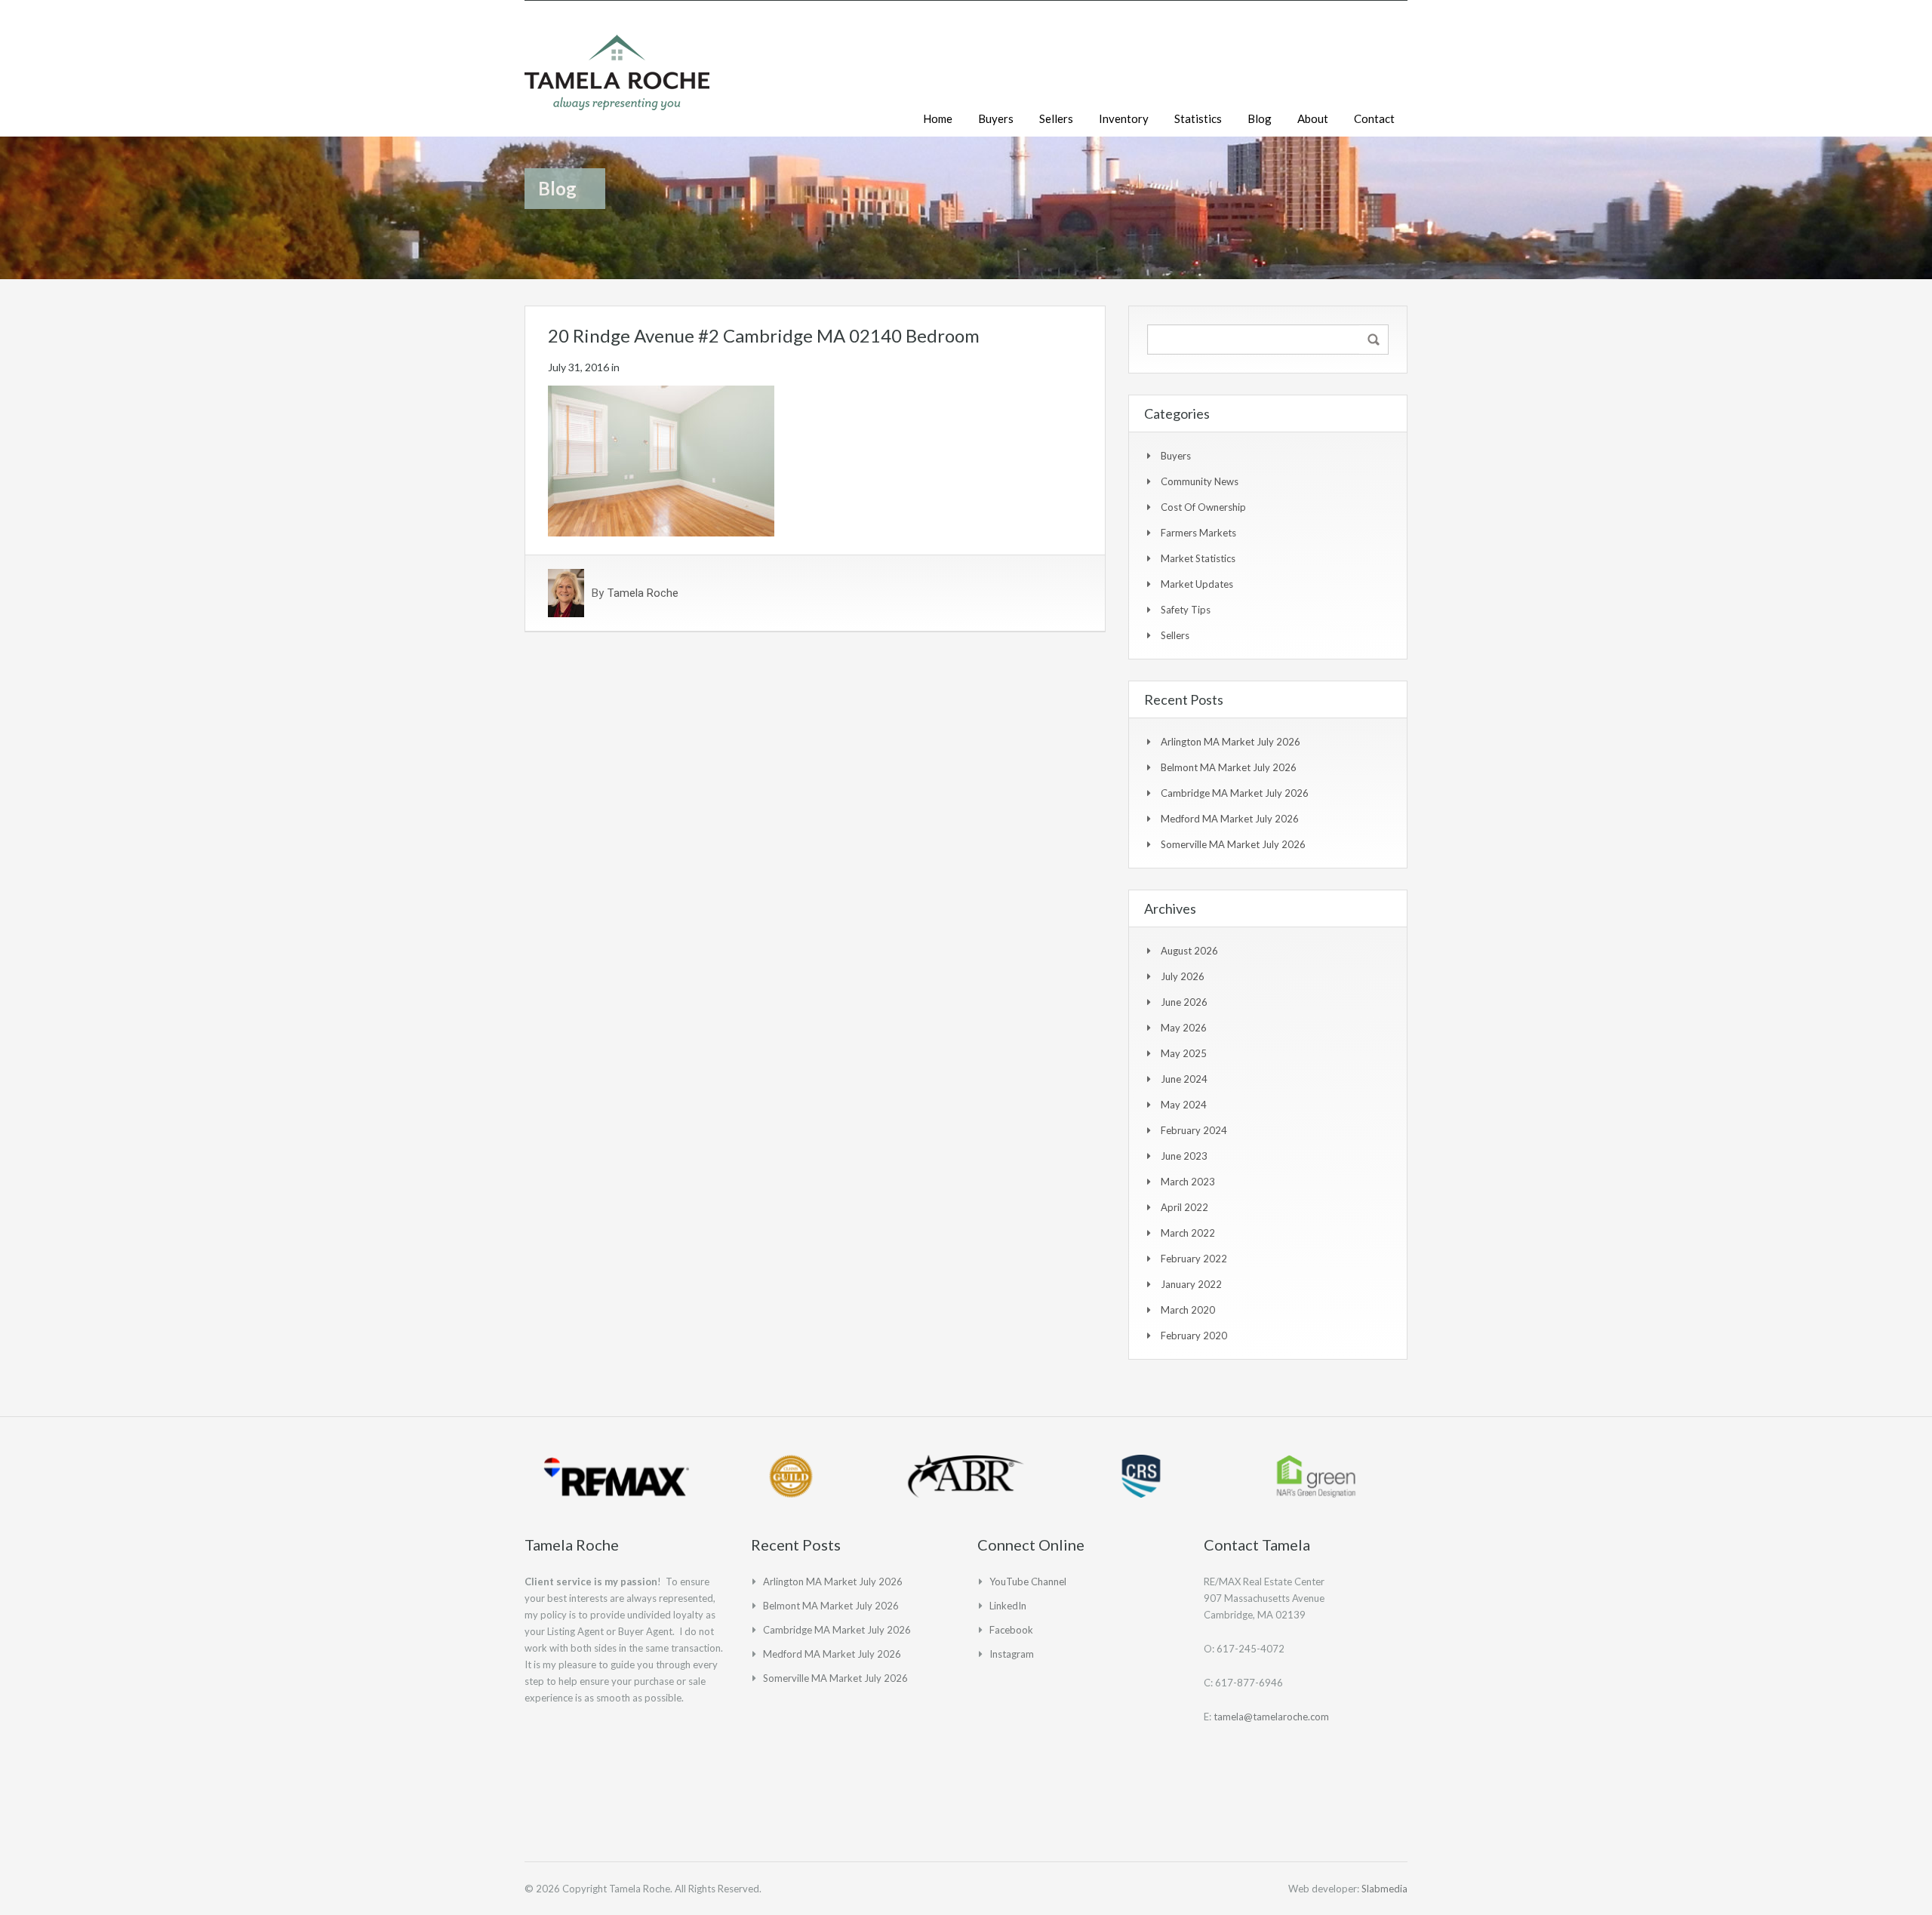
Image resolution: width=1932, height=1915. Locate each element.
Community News (1200, 481)
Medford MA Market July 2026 (1230, 819)
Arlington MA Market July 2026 (1231, 742)
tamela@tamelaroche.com (1271, 1717)
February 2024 (1194, 1130)
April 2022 (1184, 1207)
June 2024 (1184, 1079)
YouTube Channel (1028, 1581)
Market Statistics (1198, 558)
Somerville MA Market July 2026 (1233, 844)
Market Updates (1197, 584)
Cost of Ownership (1203, 507)
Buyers (996, 118)
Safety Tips (1186, 610)
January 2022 (1191, 1284)
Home (938, 118)
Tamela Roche (643, 593)
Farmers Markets (1198, 533)
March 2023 (1188, 1182)
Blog (1260, 118)
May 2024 (1184, 1105)
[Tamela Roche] (617, 80)
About (1313, 118)
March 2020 (1188, 1310)
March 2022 (1188, 1233)
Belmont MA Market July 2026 (1229, 767)
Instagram (1012, 1654)
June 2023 (1184, 1156)
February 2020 (1194, 1336)
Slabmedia (1384, 1889)
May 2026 (1184, 1028)
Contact (1374, 118)
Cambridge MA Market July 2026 (1235, 793)
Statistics (1198, 118)
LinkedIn (1008, 1606)
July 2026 (1183, 976)
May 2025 (1184, 1053)
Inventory (1124, 118)
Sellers (1056, 118)
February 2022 (1194, 1259)
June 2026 (1184, 1002)
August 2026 (1189, 951)
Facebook (1011, 1630)
